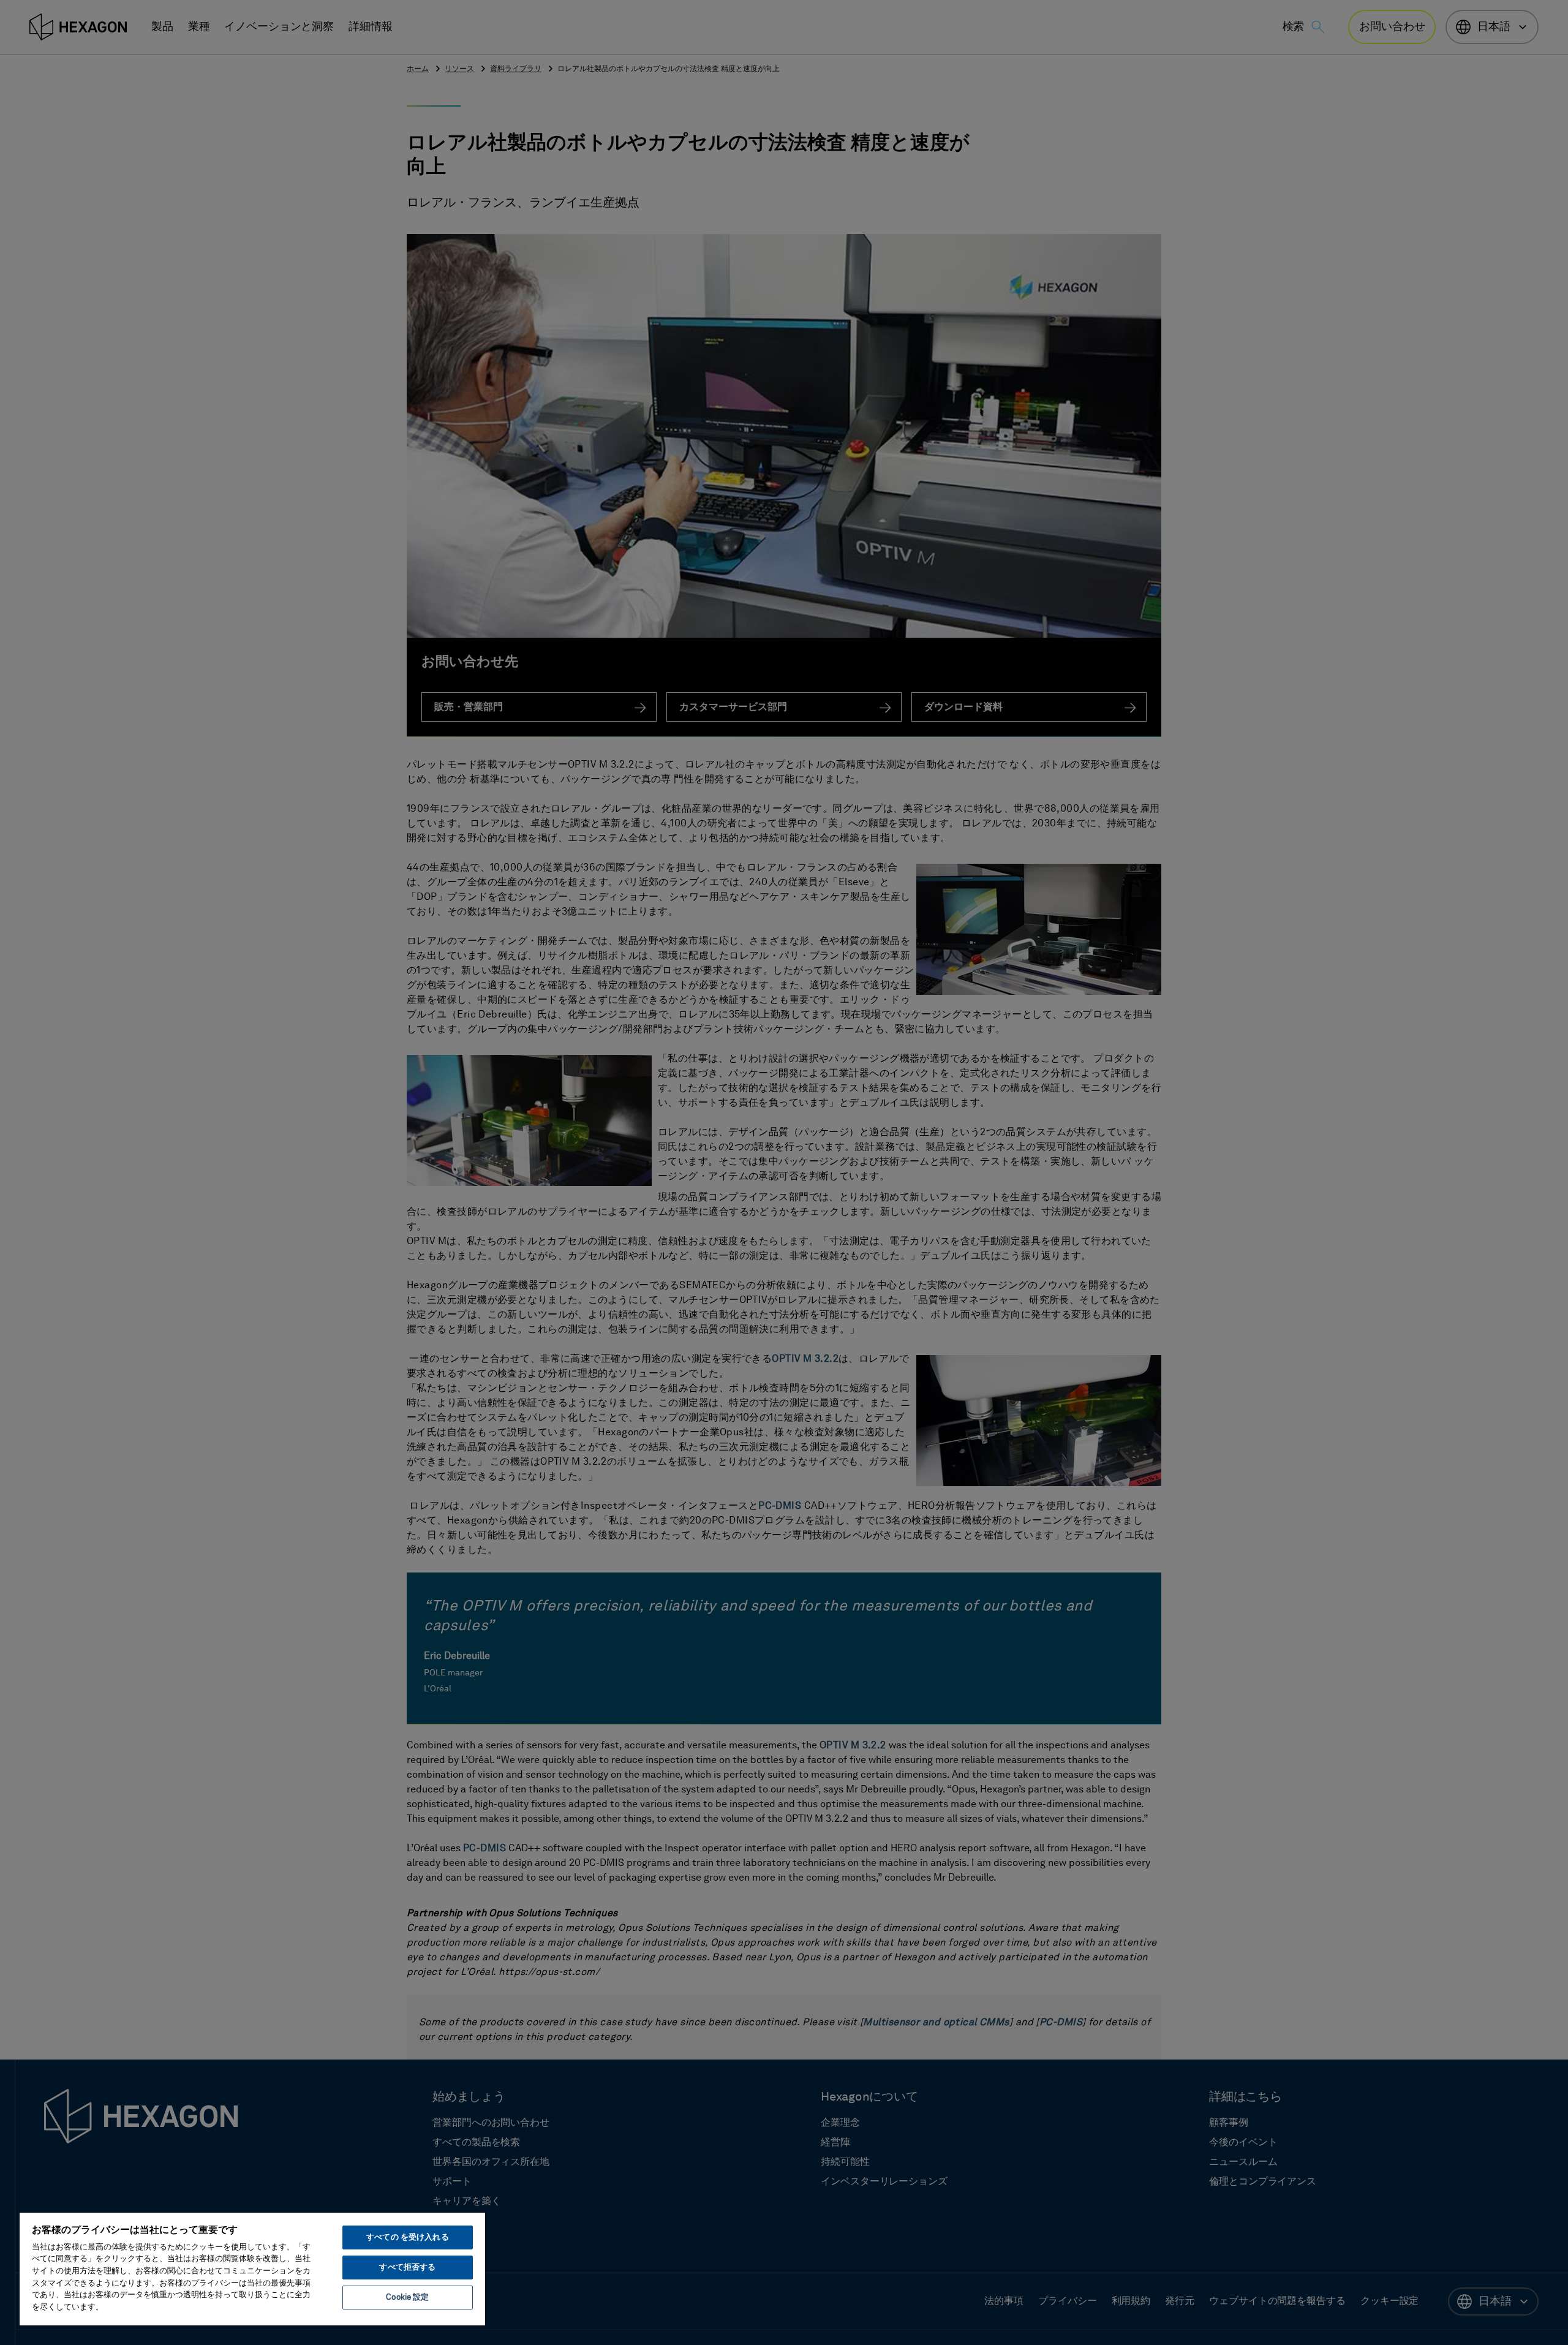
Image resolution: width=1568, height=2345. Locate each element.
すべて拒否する (407, 2268)
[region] (252, 2268)
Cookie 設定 (407, 2298)
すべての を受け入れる (407, 2237)
